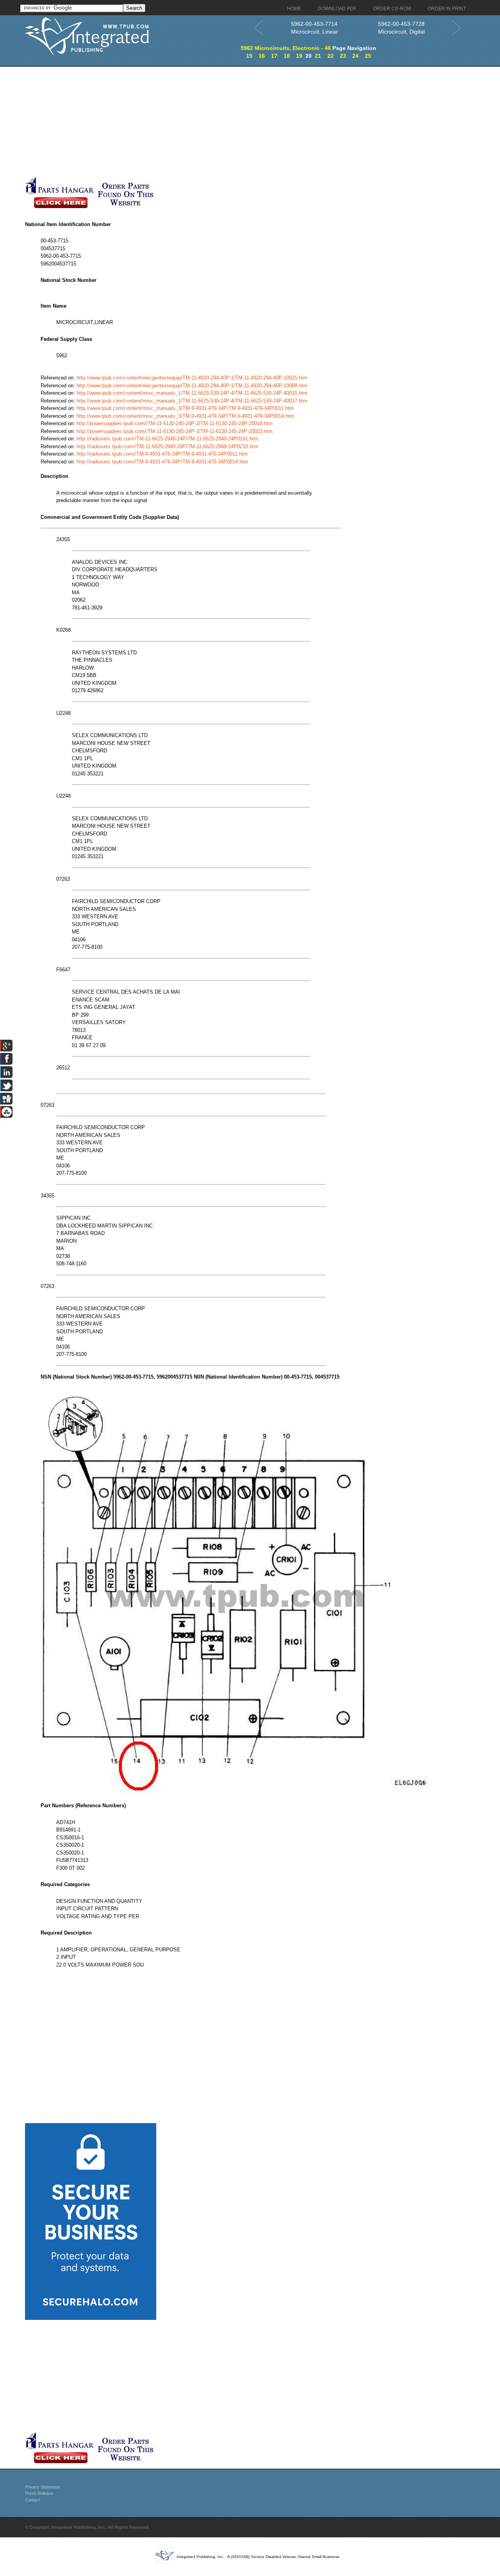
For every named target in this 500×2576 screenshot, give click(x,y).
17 (274, 56)
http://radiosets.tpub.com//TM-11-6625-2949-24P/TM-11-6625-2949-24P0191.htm (167, 439)
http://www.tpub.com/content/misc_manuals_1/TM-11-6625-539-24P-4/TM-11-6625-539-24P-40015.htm (192, 393)
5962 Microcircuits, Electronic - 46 (286, 48)
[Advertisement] (191, 121)
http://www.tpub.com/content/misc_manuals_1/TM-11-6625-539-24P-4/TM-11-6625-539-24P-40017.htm (192, 401)
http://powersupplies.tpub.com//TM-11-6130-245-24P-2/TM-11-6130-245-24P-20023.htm (175, 431)
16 (262, 56)
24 (355, 56)
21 (318, 56)
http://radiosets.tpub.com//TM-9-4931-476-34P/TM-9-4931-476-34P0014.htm (162, 462)
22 (330, 56)
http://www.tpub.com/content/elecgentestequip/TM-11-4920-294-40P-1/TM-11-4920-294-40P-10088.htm (192, 386)
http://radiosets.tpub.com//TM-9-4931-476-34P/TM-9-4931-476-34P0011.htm (162, 454)
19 (299, 56)
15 (249, 56)
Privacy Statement (42, 2487)
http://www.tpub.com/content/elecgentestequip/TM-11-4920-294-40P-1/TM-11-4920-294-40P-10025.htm (192, 378)
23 (343, 56)
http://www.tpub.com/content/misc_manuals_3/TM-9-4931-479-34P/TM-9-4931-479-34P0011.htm (185, 408)
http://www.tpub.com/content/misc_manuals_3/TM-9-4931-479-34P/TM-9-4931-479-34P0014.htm (185, 416)
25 (368, 56)
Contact (32, 2500)
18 (287, 56)
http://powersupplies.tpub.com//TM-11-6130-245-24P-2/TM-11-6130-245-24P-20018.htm (175, 423)
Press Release (39, 2493)
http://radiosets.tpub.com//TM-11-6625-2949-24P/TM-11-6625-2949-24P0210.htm (167, 446)
